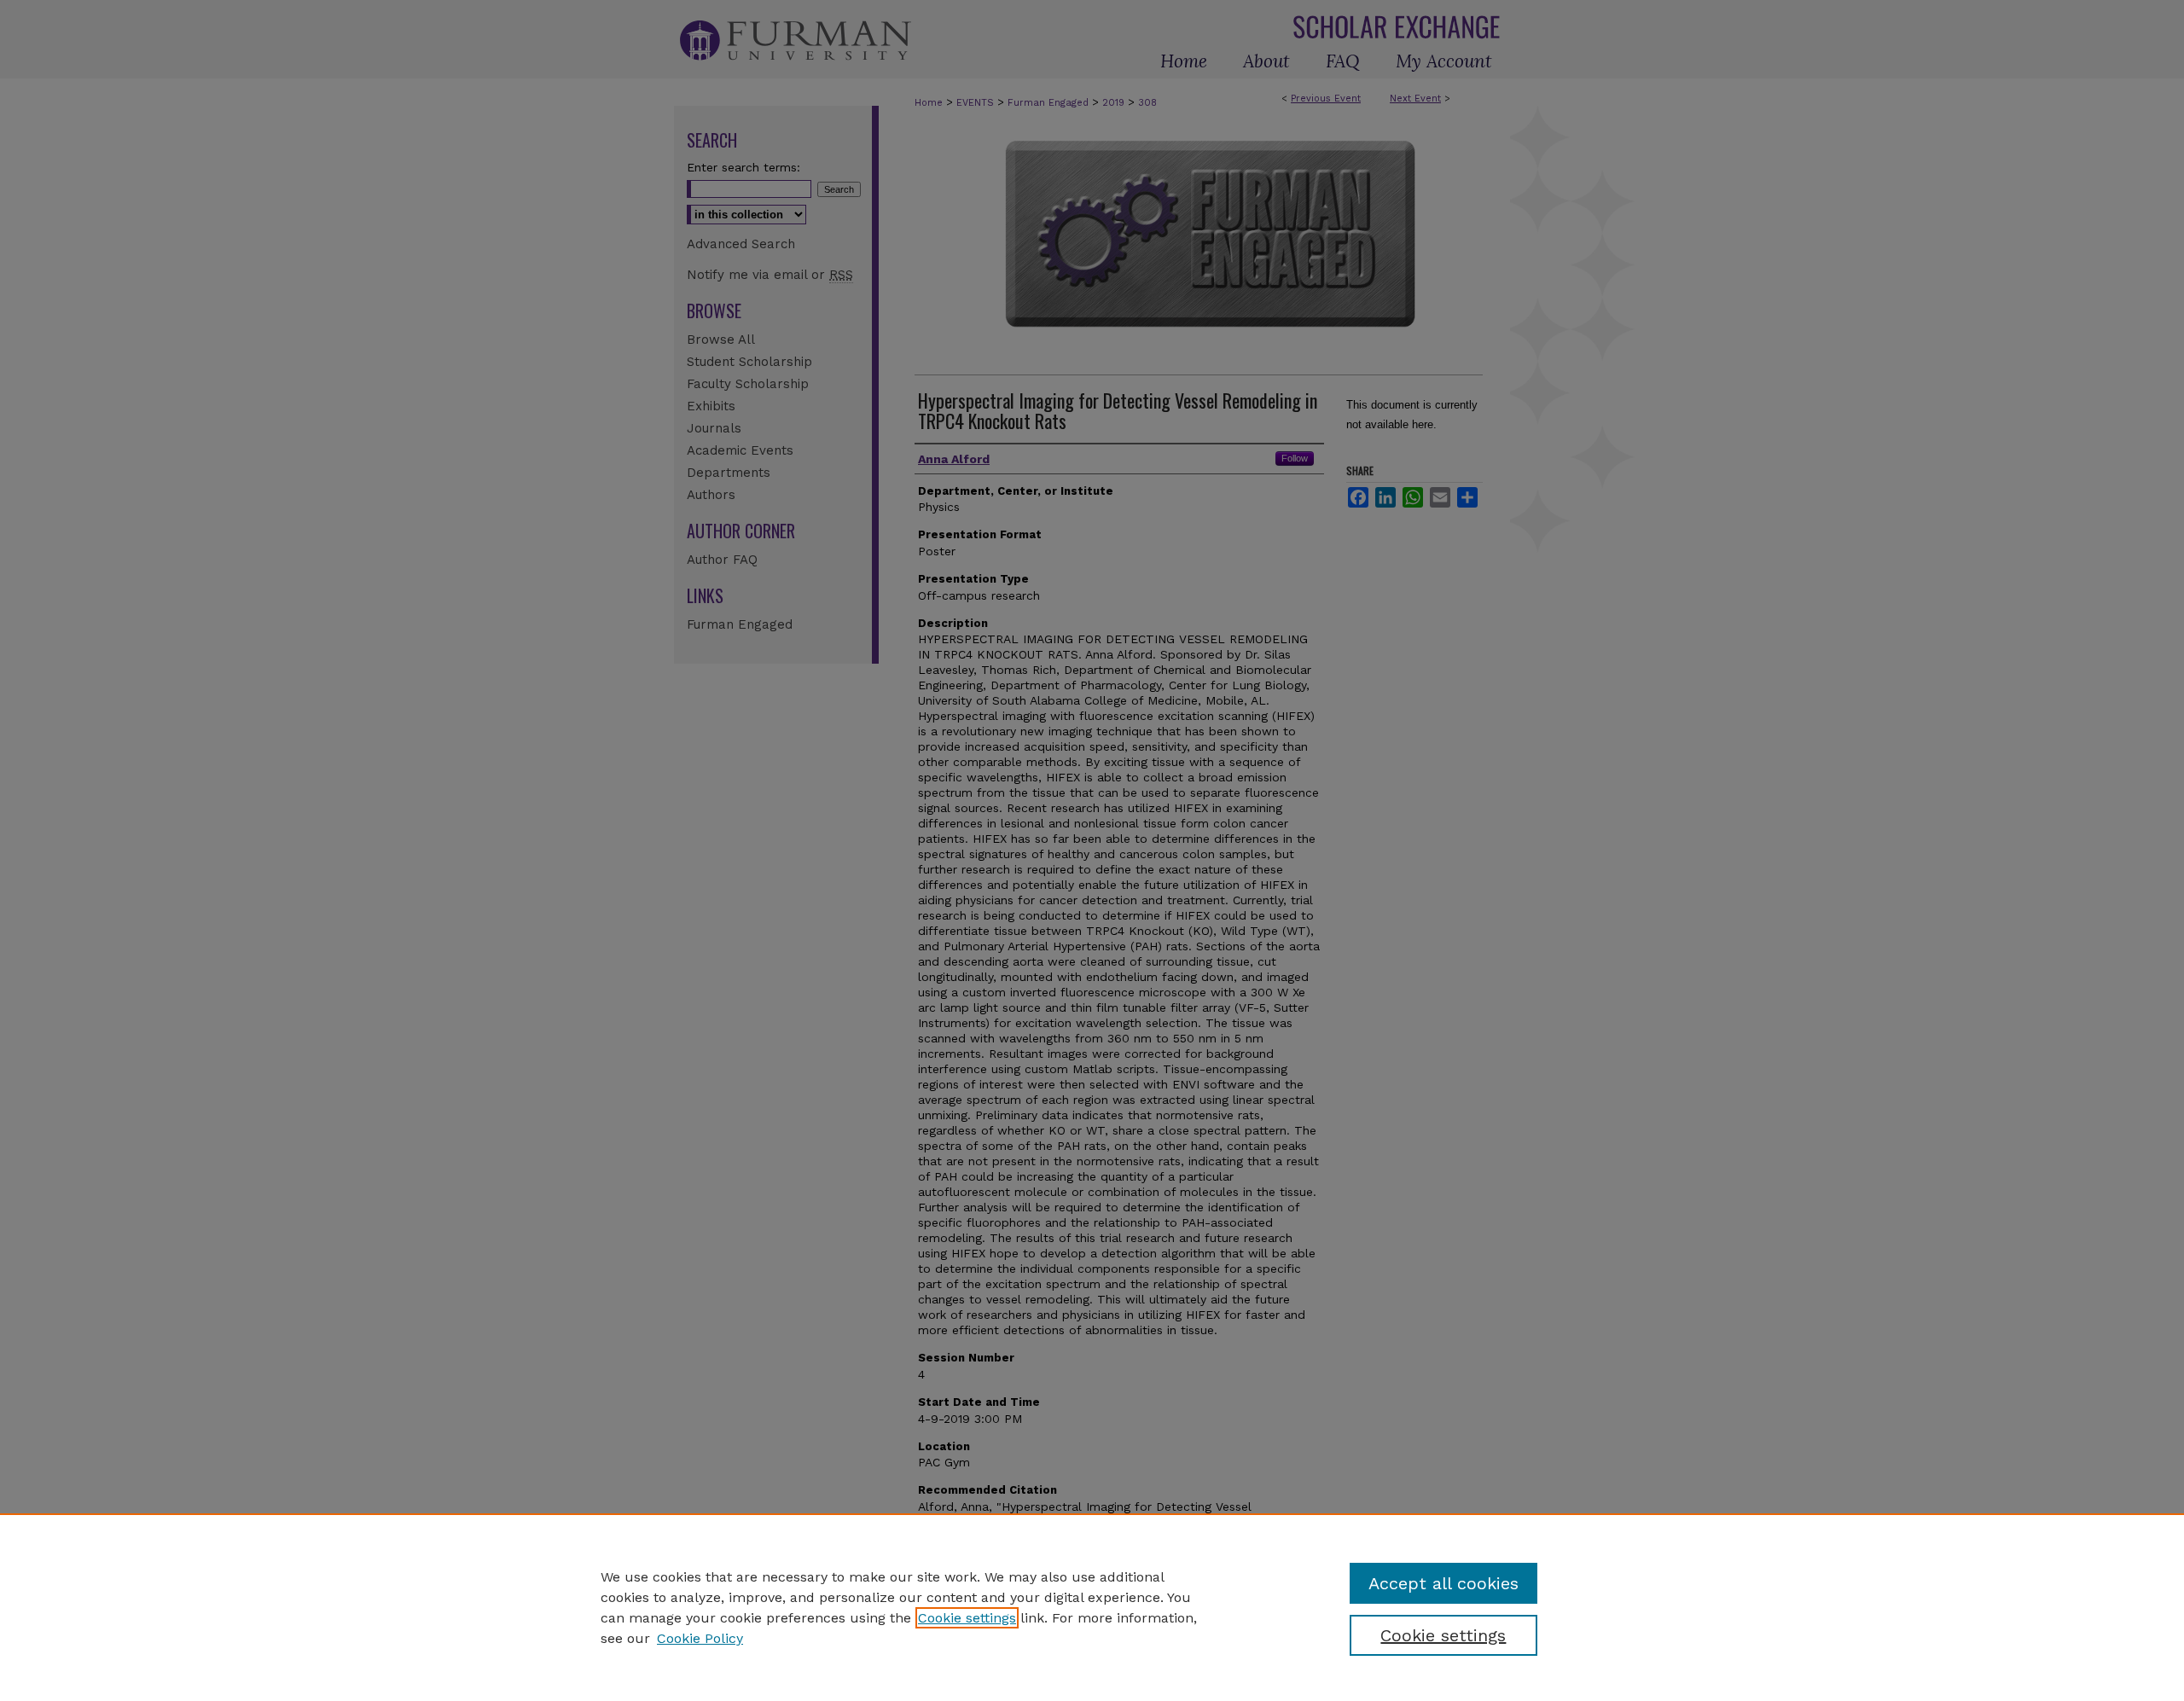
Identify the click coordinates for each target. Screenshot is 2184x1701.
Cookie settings (967, 1618)
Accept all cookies (1443, 1583)
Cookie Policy (700, 1638)
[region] (1092, 1607)
